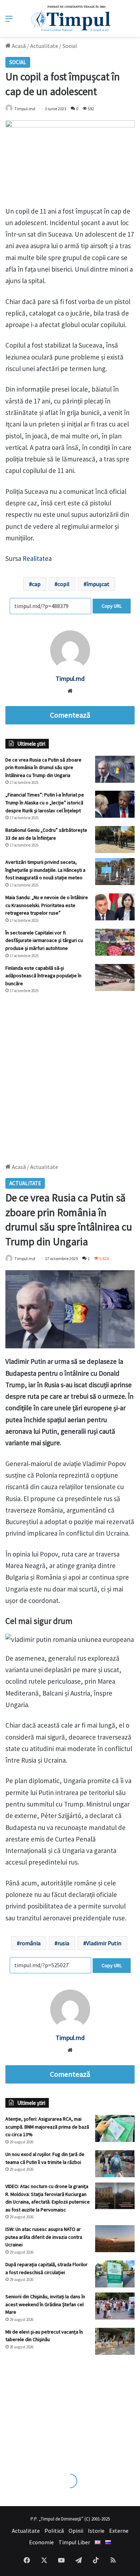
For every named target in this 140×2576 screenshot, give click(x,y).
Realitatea (37, 558)
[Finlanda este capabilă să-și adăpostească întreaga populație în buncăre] (115, 977)
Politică (54, 2531)
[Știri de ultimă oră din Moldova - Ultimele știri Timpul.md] (70, 18)
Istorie (96, 2531)
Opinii (76, 2531)
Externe (119, 2531)
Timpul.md (25, 109)
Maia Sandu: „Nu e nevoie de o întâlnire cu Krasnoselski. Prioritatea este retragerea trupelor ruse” (47, 905)
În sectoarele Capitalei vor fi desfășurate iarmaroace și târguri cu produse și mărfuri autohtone (44, 940)
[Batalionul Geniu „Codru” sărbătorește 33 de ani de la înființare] (115, 840)
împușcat (98, 584)
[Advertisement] (70, 1075)
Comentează (70, 715)
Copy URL (112, 606)
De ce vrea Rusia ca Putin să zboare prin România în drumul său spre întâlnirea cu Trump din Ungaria (43, 767)
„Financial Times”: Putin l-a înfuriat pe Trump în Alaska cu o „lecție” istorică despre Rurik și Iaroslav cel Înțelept (45, 802)
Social (70, 46)
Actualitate (44, 46)
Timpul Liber (74, 2542)
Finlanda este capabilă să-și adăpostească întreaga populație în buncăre (43, 976)
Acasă (18, 46)
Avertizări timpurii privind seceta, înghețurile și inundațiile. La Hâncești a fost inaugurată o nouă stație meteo (45, 870)
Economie (41, 2542)
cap (36, 584)
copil (64, 584)
